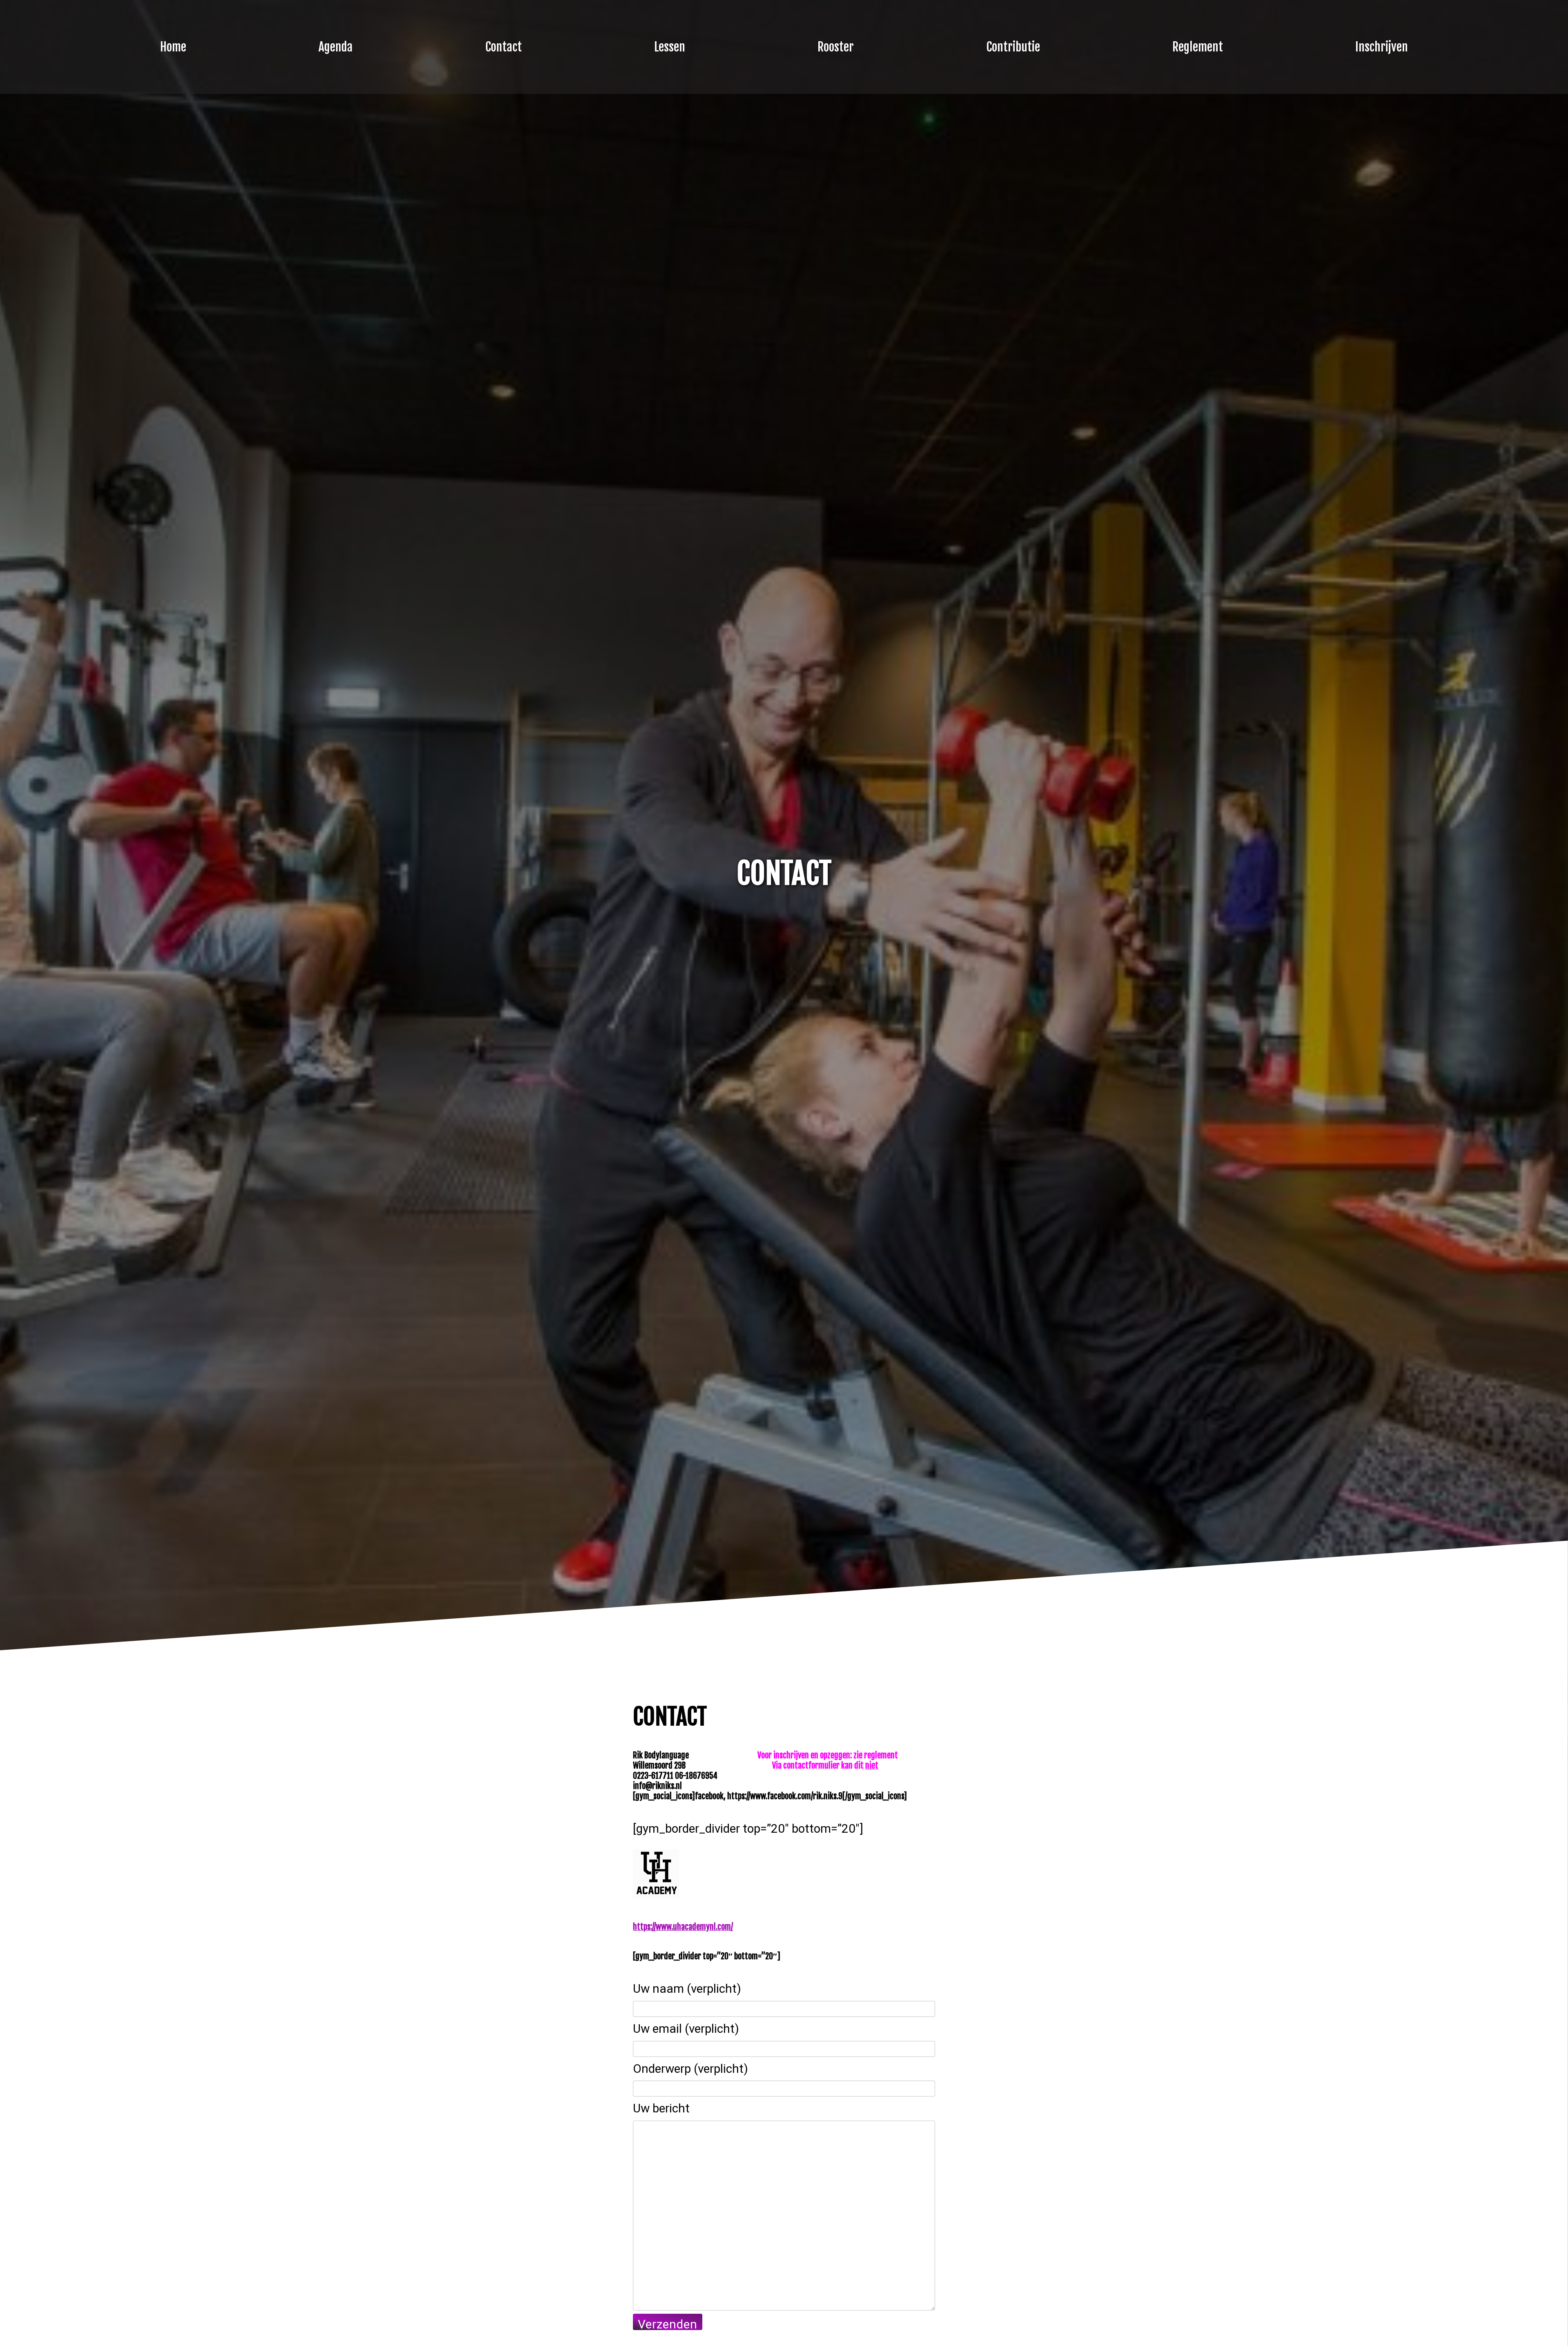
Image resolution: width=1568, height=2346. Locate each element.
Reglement (1198, 47)
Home (173, 47)
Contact (503, 47)
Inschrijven (1382, 47)
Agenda (336, 47)
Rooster (836, 47)
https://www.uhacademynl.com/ (683, 1927)
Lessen (670, 47)
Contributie (1013, 47)
